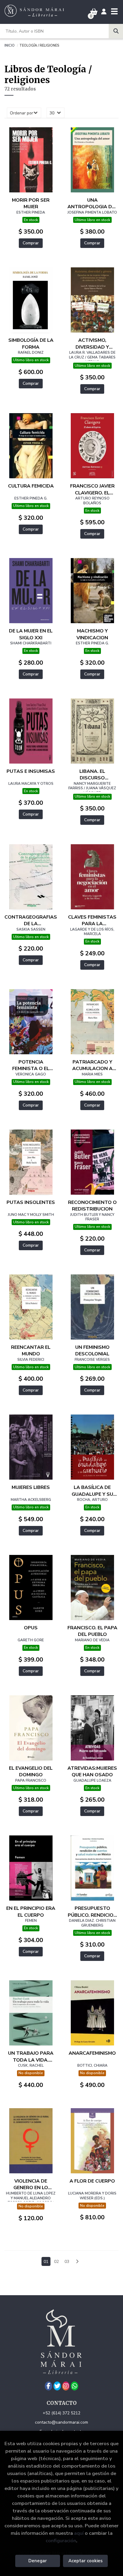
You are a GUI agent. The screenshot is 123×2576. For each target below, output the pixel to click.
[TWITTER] (57, 2386)
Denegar (38, 2561)
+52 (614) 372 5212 (61, 2413)
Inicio (10, 45)
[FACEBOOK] (49, 2386)
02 (56, 2262)
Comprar (31, 243)
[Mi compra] (94, 12)
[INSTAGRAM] (66, 2386)
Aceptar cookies (86, 2561)
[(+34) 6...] (74, 2386)
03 (67, 2262)
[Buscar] (116, 31)
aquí (79, 2533)
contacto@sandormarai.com (61, 2422)
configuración (61, 2541)
